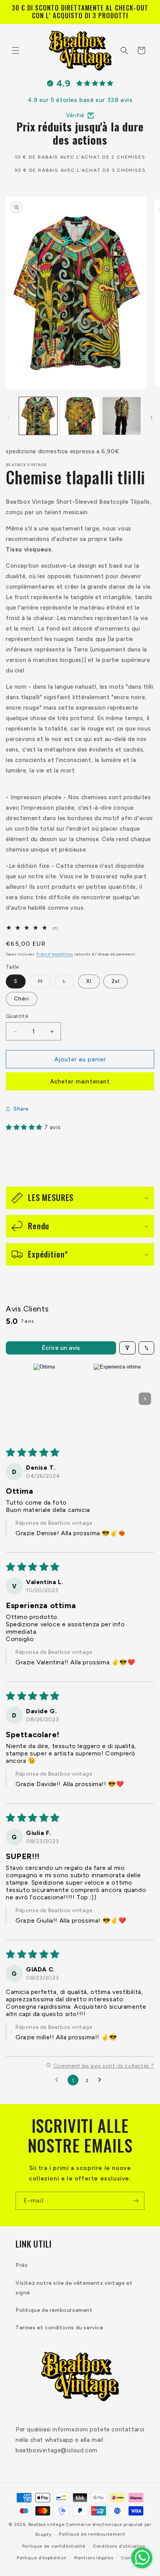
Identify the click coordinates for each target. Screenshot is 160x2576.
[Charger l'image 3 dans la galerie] (122, 416)
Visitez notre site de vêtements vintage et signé (74, 2288)
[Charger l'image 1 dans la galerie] (38, 416)
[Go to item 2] (117, 1399)
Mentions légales (94, 2558)
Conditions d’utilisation (119, 2546)
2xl (116, 981)
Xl (89, 981)
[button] (16, 50)
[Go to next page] (102, 2080)
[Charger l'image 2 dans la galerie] (80, 416)
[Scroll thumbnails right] (145, 1399)
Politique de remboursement (54, 2310)
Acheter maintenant (80, 1082)
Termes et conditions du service (59, 2328)
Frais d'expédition (55, 954)
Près (22, 2265)
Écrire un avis (61, 1348)
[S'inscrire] (136, 2201)
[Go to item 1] (44, 1399)
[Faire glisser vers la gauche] (9, 418)
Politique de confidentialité (54, 2546)
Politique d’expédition (42, 2558)
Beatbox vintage (47, 2525)
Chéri (22, 999)
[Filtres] (127, 1348)
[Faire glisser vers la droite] (151, 418)
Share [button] (21, 1109)
